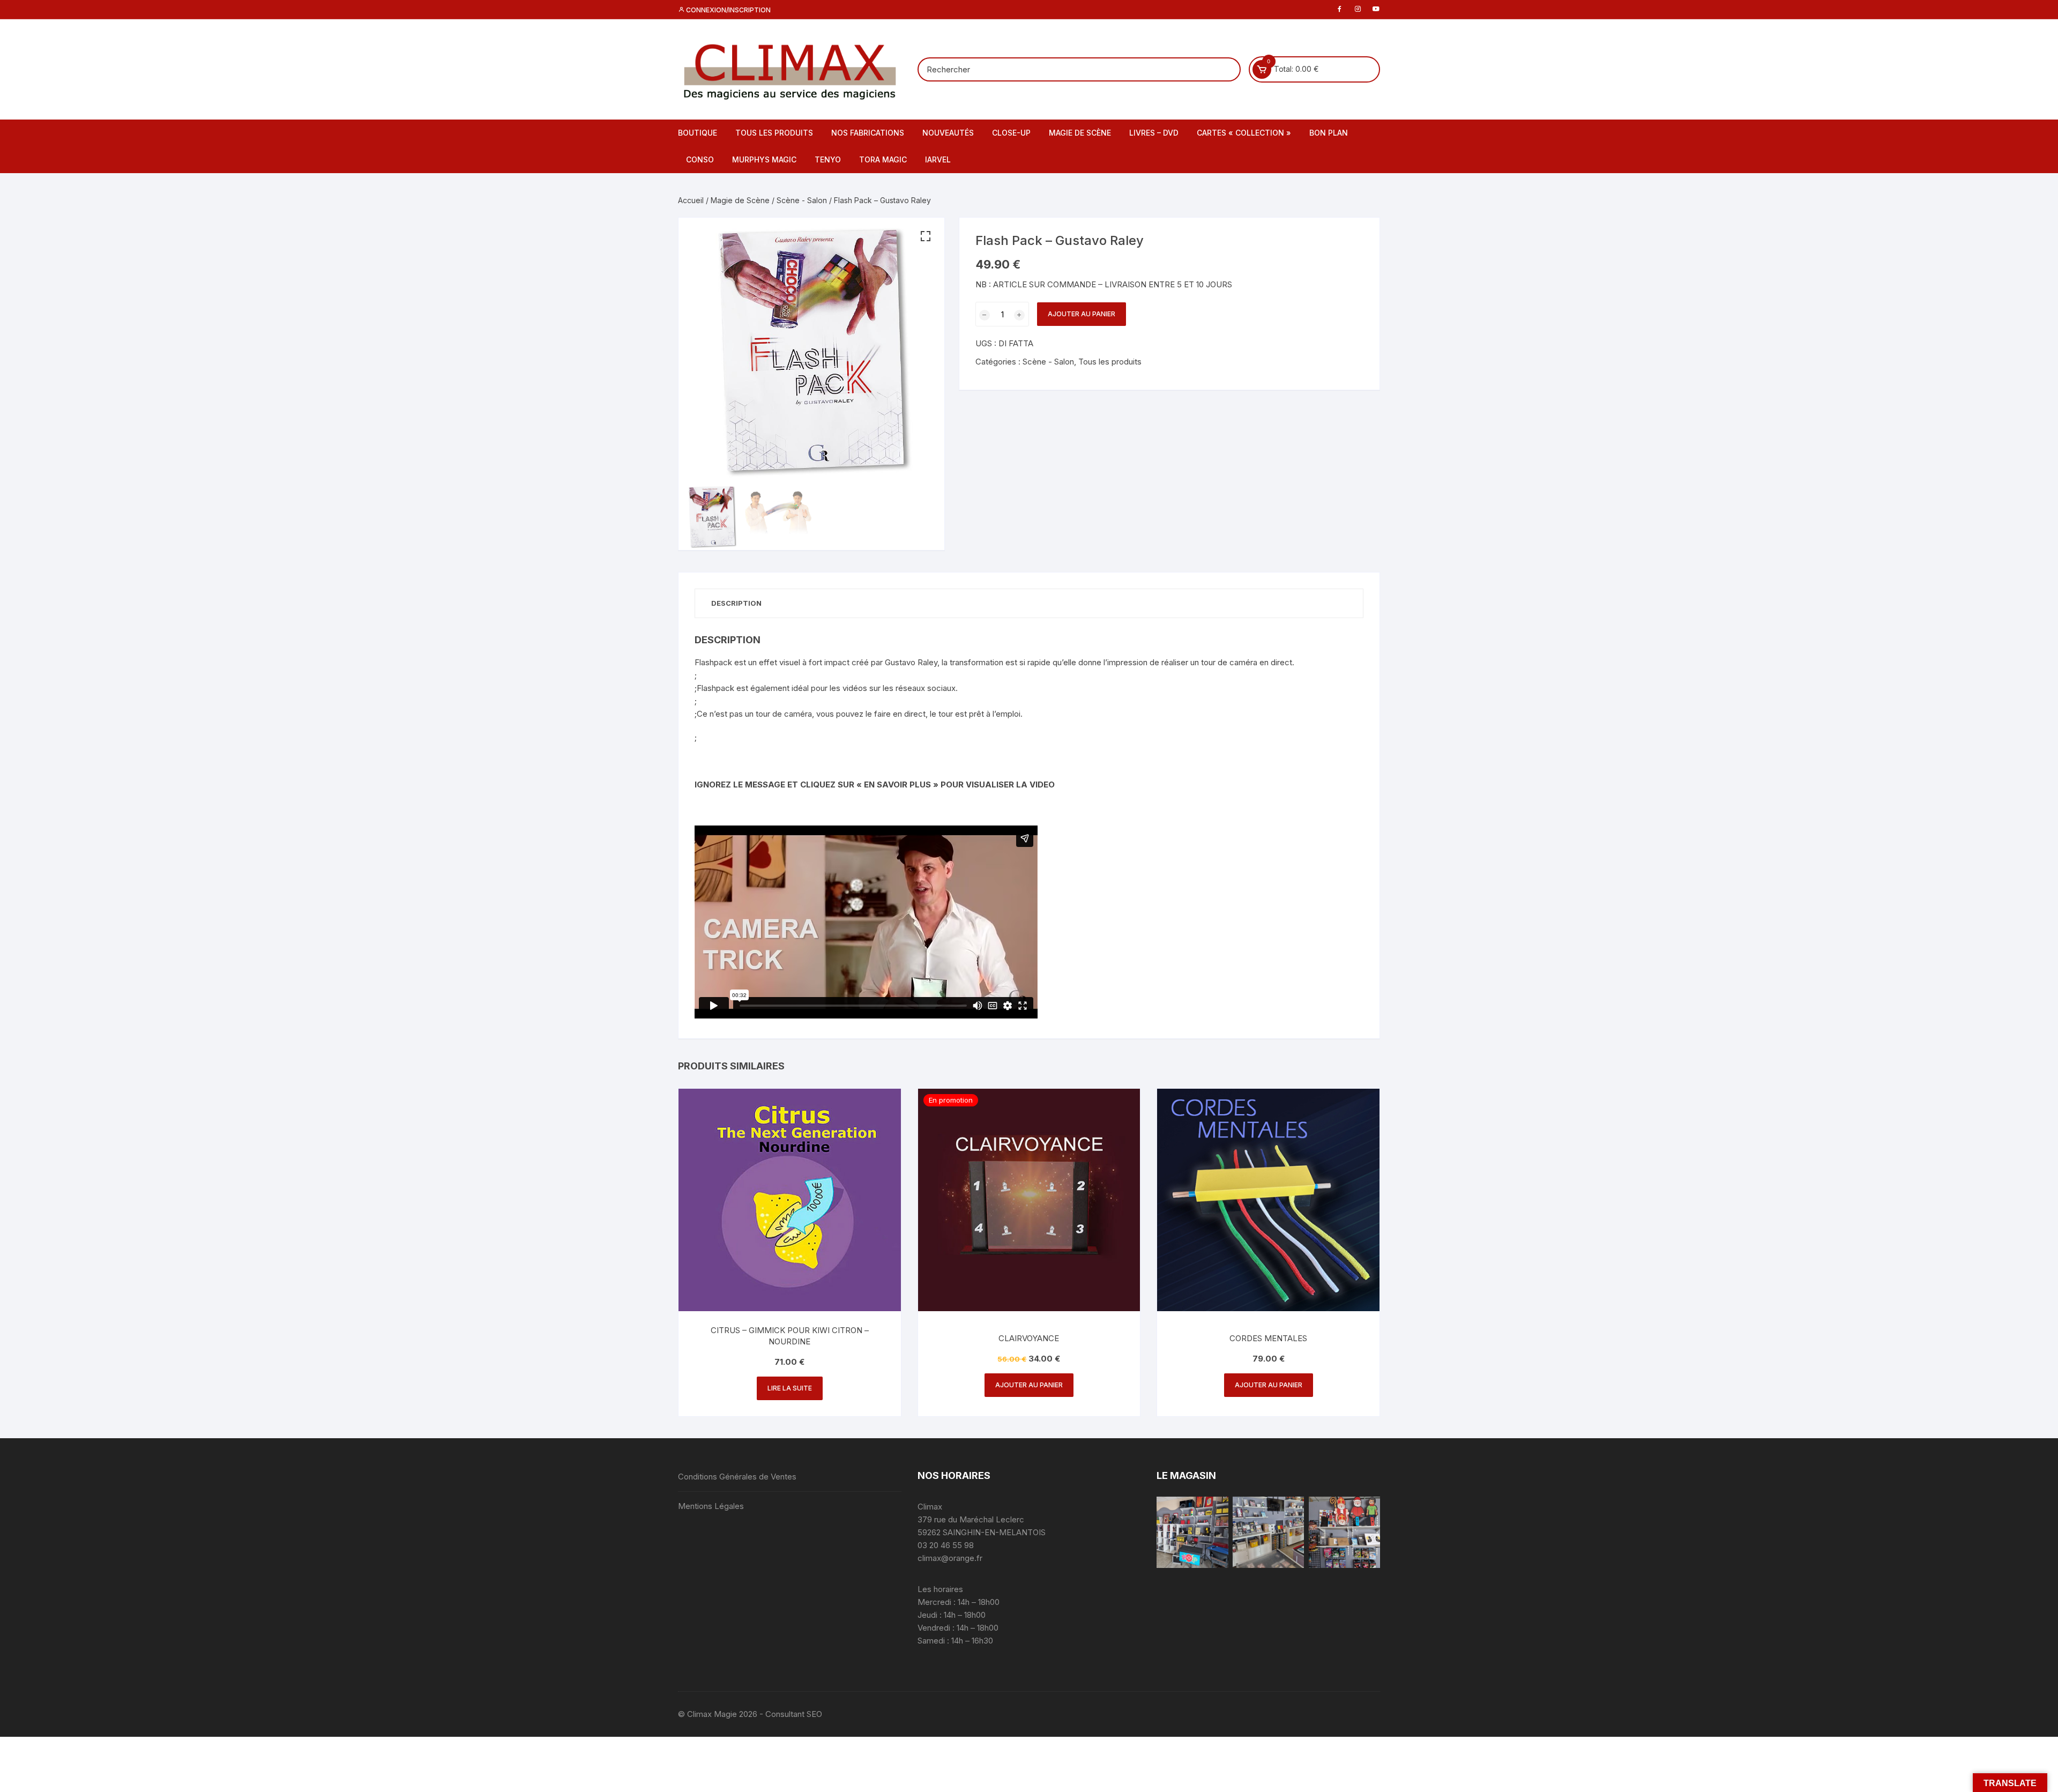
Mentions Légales (711, 1506)
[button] (926, 236)
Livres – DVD (1154, 133)
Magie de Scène (1080, 133)
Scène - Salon (802, 200)
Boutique (698, 133)
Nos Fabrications (868, 133)
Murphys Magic (764, 159)
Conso (700, 159)
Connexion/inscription (728, 10)
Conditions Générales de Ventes (737, 1477)
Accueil (691, 200)
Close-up (1011, 133)
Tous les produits (774, 133)
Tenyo (828, 159)
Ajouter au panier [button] (1029, 1385)
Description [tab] (736, 603)
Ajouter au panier (1082, 314)
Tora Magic (883, 159)
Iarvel (938, 159)
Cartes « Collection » (1244, 133)
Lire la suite (790, 1388)
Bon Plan (1329, 133)
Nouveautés (948, 133)
